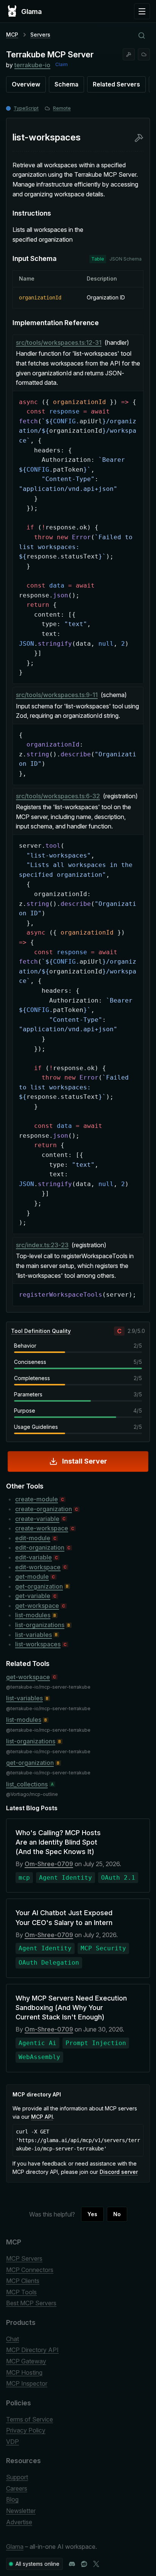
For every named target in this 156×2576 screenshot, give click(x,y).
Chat (12, 2339)
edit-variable (34, 1557)
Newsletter (21, 2511)
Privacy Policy (26, 2430)
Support (17, 2477)
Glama (15, 2547)
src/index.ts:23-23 (42, 1245)
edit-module (33, 1538)
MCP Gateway (26, 2361)
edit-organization (40, 1547)
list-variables (34, 1635)
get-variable (33, 1596)
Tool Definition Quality (41, 1331)
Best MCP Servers (31, 2303)
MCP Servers (24, 2258)
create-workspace (42, 1528)
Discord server (119, 2172)
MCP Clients (23, 2281)
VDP (12, 2442)
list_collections (27, 1784)
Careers (17, 2488)
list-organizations (40, 1625)
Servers (40, 35)
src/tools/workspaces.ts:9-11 (57, 695)
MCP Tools (21, 2292)
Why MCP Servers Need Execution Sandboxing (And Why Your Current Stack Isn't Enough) (71, 2008)
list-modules (33, 1615)
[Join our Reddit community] (84, 2564)
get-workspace (37, 1606)
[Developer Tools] (129, 54)
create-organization (44, 1509)
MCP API (42, 2117)
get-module (32, 1576)
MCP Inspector (27, 2383)
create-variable (37, 1519)
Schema (66, 84)
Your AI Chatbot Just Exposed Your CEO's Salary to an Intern (64, 1917)
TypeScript (26, 108)
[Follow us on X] (96, 2564)
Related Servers (116, 84)
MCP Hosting (24, 2372)
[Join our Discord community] (72, 2564)
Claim (62, 64)
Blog (12, 2499)
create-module (37, 1499)
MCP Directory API (32, 2350)
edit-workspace (38, 1567)
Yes (92, 2214)
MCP (12, 35)
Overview (26, 84)
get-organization (39, 1586)
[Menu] (142, 11)
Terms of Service (30, 2419)
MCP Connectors (30, 2270)
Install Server (85, 1461)
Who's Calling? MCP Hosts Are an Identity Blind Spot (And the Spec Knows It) (58, 1842)
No (117, 2214)
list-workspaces (38, 1644)
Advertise (19, 2522)
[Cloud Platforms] (144, 54)
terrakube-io (32, 65)
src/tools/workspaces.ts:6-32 (58, 796)
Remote (62, 108)
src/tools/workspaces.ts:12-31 (59, 342)
